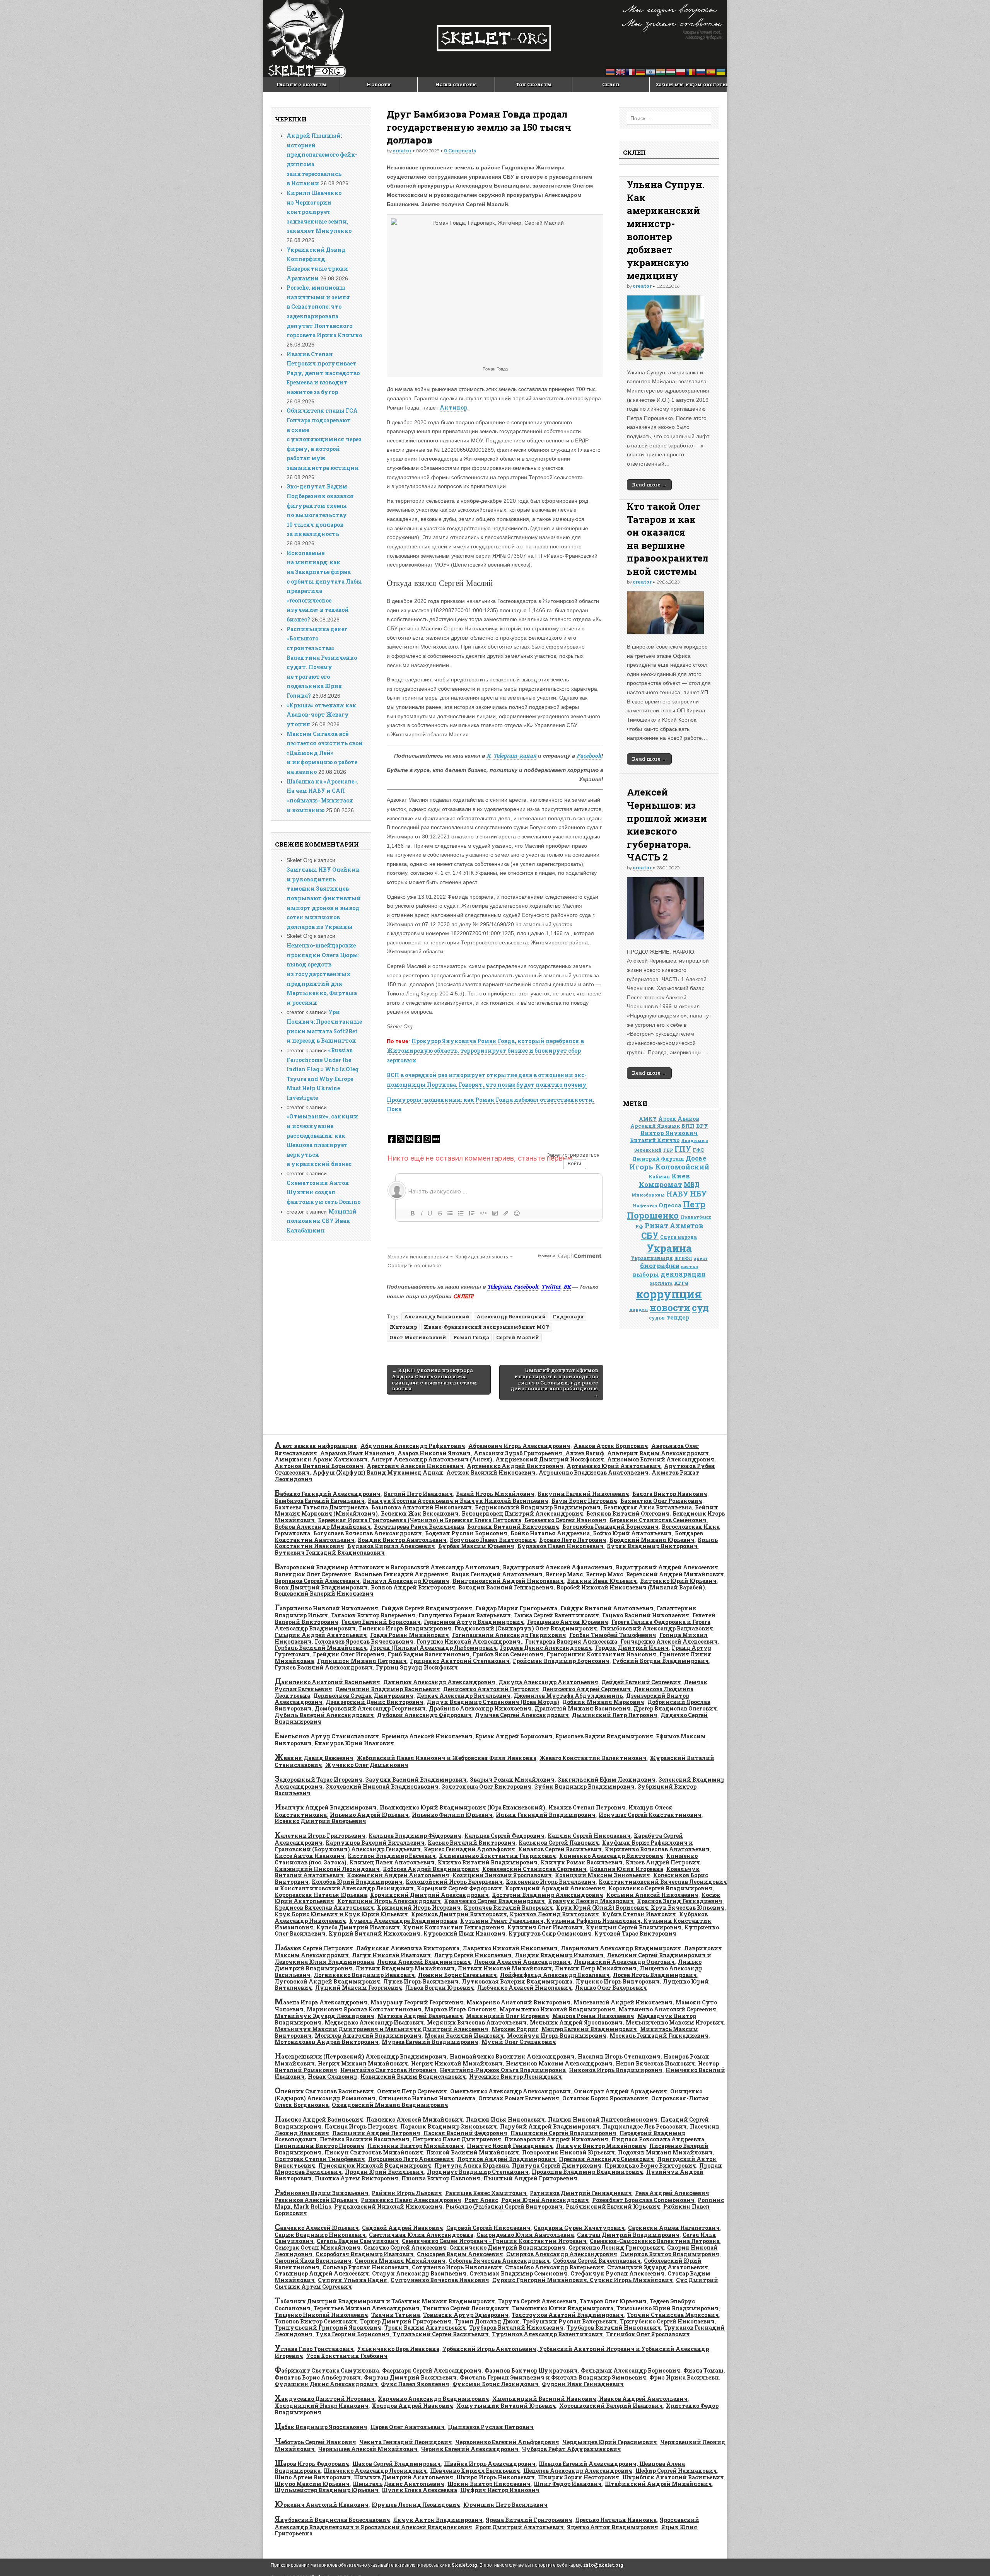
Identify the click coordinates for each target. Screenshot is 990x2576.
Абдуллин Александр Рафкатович (413, 1446)
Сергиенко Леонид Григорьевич (616, 2247)
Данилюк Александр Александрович (439, 1682)
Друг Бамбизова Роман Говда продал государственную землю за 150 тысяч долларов (479, 127)
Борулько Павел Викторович (493, 1540)
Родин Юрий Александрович (545, 2200)
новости (670, 1307)
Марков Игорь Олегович (460, 2009)
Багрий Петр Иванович (418, 1494)
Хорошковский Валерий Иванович (611, 2406)
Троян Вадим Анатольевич (425, 2328)
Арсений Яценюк (655, 1126)
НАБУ (677, 1194)
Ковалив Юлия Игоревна (626, 1869)
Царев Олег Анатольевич (408, 2427)
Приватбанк (696, 1217)
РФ (639, 1226)
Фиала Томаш (703, 2370)
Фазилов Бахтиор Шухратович (531, 2370)
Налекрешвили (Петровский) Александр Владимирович (361, 2056)
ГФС (698, 1150)
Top (972, 2558)
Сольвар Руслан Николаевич (366, 2267)
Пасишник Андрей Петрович (376, 2133)
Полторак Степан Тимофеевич (320, 2159)
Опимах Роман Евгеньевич (519, 2098)
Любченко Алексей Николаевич (525, 1988)
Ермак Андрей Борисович (514, 1736)
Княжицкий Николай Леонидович (327, 1869)
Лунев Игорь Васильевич (421, 1981)
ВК (567, 1286)
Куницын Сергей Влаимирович (634, 1927)
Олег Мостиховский (418, 1337)
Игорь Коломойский (669, 1167)
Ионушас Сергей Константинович (650, 1815)
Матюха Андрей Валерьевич (420, 2016)
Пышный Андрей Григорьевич (530, 2178)
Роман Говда (471, 1337)
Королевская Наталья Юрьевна (321, 1895)
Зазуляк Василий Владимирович (416, 1780)
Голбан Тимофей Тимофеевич (613, 1635)
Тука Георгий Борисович (352, 2334)
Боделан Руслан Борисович (466, 1533)
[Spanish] (711, 71)
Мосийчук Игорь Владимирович (557, 2036)
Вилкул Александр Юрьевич (406, 1581)
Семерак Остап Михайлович (317, 2247)
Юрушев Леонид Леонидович (416, 2505)
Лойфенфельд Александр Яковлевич (555, 1975)
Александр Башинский (437, 1316)
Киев (681, 1176)
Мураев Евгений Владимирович (430, 2042)
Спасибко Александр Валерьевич (555, 2267)
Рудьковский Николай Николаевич (388, 2206)
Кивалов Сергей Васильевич (560, 1849)
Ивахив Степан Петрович (587, 1807)
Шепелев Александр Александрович (578, 2471)
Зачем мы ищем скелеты (691, 84)
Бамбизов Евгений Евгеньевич (320, 1501)
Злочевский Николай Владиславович (382, 1786)
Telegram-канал (515, 755)
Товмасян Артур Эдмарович (466, 2315)
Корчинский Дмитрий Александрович (429, 1895)
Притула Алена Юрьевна (472, 2165)
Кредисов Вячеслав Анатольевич (324, 1908)
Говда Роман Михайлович (410, 1635)
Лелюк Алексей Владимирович (424, 1962)
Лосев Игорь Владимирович (655, 1975)
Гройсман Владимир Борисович (561, 1661)
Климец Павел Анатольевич (392, 1862)
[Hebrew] (651, 71)
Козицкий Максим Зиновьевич (603, 1875)
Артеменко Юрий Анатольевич (614, 1466)
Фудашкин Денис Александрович (326, 2384)
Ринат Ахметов (674, 1226)
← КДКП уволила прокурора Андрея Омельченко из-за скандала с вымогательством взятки (434, 1379)
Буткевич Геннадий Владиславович (330, 1553)
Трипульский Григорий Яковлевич (328, 2328)
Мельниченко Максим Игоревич (675, 2022)
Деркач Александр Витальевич (463, 1696)
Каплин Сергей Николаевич (589, 1836)
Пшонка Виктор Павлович (441, 2178)
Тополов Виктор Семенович (316, 2321)
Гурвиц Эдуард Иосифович (417, 1667)
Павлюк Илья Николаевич (505, 2119)
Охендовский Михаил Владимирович (390, 2105)
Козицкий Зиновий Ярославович (502, 1875)
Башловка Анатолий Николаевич (422, 1507)
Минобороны (648, 1195)
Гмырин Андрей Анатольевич (321, 1635)
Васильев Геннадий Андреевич (401, 1574)
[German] (641, 71)
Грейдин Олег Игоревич (349, 1654)
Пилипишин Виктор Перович (319, 2146)
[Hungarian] (671, 71)
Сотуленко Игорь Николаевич (457, 2267)
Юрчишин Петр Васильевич (505, 2505)
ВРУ (702, 1126)
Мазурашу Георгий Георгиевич (417, 2002)
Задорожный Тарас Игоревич (318, 1780)
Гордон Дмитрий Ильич (632, 1648)
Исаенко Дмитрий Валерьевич (320, 1821)
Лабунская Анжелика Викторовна (408, 1948)
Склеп (611, 84)
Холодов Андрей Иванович (412, 2406)
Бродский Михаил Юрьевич (652, 1540)
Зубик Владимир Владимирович (585, 1786)
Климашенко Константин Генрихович (498, 1856)
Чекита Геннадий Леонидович (406, 2442)
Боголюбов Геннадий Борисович (610, 1527)
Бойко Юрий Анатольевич (632, 1533)
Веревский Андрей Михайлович (675, 1574)
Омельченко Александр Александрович (510, 2091)
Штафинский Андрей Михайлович (658, 2484)
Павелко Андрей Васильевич (319, 2119)
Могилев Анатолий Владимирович (368, 2036)
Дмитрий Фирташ (658, 1159)
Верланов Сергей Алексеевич (317, 1581)
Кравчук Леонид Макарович (591, 1901)
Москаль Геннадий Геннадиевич (659, 2036)
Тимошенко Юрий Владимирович (667, 2308)
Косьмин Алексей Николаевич (652, 1895)
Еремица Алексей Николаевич (427, 1736)
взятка (690, 1266)
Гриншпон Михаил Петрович (362, 1661)
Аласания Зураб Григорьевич (518, 1453)
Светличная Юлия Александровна (421, 2235)
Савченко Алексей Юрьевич (317, 2228)
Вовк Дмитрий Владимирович (321, 1587)
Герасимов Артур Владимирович (474, 1622)
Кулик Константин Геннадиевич (454, 1927)
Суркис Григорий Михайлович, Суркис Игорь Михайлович (583, 2280)
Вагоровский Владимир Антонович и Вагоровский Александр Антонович (387, 1567)
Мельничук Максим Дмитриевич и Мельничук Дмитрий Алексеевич (381, 2029)
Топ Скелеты (534, 84)
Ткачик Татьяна (396, 2315)
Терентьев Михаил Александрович (367, 2308)
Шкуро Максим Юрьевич (312, 2484)
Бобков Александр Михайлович (323, 1527)
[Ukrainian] (721, 71)
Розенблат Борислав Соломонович (643, 2200)
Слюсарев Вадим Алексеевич (460, 2254)
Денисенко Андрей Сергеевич (586, 1689)
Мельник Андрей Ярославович (576, 2022)
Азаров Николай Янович (434, 1453)
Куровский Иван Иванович (464, 1933)
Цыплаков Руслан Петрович (491, 2427)
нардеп (639, 1309)
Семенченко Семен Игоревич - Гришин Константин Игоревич (494, 2241)
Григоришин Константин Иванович (601, 1654)
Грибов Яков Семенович (508, 1654)
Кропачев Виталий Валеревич (508, 1908)
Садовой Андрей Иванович (403, 2228)
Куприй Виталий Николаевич (375, 1933)
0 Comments (460, 150)
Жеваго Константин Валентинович (593, 1758)
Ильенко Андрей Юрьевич (369, 1815)
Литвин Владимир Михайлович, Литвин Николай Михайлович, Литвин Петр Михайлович (496, 1968)
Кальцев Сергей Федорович (504, 1836)
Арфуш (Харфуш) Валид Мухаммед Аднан (378, 1472)
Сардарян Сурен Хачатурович (579, 2228)
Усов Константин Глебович (347, 2356)
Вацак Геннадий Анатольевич (497, 1574)
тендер (678, 1317)
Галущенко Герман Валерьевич (465, 1615)
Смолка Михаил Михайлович (400, 2261)
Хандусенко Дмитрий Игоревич (325, 2399)
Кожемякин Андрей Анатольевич (398, 1875)
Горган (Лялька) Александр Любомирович (434, 1648)
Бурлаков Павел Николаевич (561, 1546)
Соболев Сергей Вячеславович (597, 2261)
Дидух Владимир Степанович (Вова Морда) (493, 1702)
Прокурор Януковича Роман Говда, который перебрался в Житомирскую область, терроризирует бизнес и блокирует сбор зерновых (485, 1050)
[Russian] (701, 71)
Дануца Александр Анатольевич (548, 1682)
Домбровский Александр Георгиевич (370, 1708)
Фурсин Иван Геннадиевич (583, 2384)
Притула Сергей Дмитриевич (557, 2165)
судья (657, 1318)
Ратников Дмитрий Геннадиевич (581, 2193)
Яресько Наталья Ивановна (616, 2520)
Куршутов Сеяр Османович (550, 1933)
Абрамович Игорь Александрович (519, 1446)
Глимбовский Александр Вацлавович (657, 1628)
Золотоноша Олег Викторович (486, 1786)
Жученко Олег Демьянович (367, 1765)
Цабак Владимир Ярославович (321, 2427)
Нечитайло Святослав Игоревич (388, 2070)
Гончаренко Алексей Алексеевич (669, 1641)
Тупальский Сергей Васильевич (441, 2334)
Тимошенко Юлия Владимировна (563, 2308)
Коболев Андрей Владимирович (431, 1869)
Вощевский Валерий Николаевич (324, 1594)
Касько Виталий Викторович (472, 1843)
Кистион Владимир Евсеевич (392, 1856)
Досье (696, 1158)
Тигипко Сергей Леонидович (466, 2308)
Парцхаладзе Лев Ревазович (645, 2126)
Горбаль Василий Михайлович (321, 1648)
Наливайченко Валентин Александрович (512, 2056)
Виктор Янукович (669, 1133)
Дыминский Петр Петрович (615, 1715)
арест (701, 1258)
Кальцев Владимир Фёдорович (415, 1836)
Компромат (661, 1184)
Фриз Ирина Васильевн (684, 2377)
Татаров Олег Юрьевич (613, 2301)
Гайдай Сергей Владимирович (427, 1608)
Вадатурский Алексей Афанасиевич (558, 1567)
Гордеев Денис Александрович (546, 1648)
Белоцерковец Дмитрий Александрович (522, 1513)
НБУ (698, 1194)
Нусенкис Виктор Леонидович (515, 2077)
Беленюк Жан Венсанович (420, 1513)
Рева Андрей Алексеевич (672, 2193)
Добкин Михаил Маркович (603, 1702)
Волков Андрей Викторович (413, 1587)
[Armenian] (611, 71)
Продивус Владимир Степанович (478, 2172)
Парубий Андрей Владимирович (550, 2126)
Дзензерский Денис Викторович (375, 1702)
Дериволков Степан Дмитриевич (363, 1696)
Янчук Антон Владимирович (438, 2520)
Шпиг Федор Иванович (568, 2484)
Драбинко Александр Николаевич (480, 1708)
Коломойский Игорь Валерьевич (454, 1882)
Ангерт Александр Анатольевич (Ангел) (432, 1459)
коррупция (669, 1294)
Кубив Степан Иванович (639, 1914)
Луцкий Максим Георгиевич (359, 1988)
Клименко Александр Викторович (611, 1856)
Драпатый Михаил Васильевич (582, 1708)
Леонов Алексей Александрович (522, 1962)
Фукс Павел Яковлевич (415, 2384)
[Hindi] (661, 71)
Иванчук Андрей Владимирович (326, 1807)
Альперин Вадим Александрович (658, 1453)
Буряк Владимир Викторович (652, 1546)
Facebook (589, 755)
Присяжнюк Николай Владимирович (375, 2165)
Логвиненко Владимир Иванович (364, 1975)
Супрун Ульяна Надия (353, 2280)
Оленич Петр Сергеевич (412, 2091)
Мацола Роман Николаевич (593, 2016)
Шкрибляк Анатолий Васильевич (673, 2477)
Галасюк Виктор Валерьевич (373, 1615)
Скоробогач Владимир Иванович (365, 2254)
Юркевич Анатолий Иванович (322, 2505)
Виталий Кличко (655, 1140)
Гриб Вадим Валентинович (428, 1654)
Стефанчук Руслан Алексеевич (617, 2273)
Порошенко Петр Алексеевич (411, 2159)
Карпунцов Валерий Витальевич (375, 1843)
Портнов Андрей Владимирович (506, 2159)
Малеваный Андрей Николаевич (623, 2002)
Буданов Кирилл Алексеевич (391, 1546)
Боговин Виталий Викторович (513, 1527)
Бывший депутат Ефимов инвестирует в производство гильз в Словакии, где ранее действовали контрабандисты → (554, 1382)
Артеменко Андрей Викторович (515, 1466)
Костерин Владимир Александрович (548, 1895)
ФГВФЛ (683, 1258)
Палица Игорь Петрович (361, 2126)
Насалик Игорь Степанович (619, 2056)
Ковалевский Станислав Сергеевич (534, 1869)
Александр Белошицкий (511, 1316)
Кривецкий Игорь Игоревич (419, 1908)
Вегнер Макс (564, 1574)
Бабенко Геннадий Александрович (328, 1494)
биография (660, 1266)
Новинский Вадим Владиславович (413, 2077)
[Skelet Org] (495, 39)
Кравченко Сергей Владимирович (494, 1901)
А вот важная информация (316, 1446)
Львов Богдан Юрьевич (440, 1988)
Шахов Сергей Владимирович (397, 2464)
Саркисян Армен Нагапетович (674, 2228)
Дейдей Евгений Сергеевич (641, 1682)
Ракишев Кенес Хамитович (486, 2193)
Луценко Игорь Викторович (618, 1981)
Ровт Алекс (481, 2200)
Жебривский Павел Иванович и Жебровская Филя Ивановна (446, 1758)
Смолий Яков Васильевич (313, 2261)
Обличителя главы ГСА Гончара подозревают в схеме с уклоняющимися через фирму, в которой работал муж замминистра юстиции (324, 439)
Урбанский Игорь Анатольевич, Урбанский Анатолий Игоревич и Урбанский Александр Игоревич (492, 2352)
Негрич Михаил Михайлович (363, 2063)
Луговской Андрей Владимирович (327, 1981)
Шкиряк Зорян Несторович (579, 2477)
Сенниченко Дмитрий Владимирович (507, 2247)
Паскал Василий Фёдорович (465, 2133)
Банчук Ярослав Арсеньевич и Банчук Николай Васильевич (458, 1501)
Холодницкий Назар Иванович (322, 2406)
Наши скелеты (456, 84)
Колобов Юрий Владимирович (357, 1882)
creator (402, 150)
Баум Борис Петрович (584, 1501)
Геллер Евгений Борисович (381, 1622)
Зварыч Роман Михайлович (512, 1780)
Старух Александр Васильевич (419, 2273)
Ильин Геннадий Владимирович (546, 1815)
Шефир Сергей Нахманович (676, 2471)
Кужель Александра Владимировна (403, 1921)
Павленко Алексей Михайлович (415, 2119)
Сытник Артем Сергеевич (313, 2287)
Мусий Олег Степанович (519, 2042)
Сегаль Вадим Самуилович (358, 2241)
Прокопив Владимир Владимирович (587, 2172)
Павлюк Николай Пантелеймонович (603, 2119)
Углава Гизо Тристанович (314, 2349)
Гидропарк (568, 1316)
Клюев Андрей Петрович (663, 1862)
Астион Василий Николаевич (491, 1472)
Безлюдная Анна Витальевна (648, 1507)
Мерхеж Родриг (515, 2029)
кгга (681, 1282)
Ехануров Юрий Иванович (354, 1743)
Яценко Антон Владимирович (613, 2527)
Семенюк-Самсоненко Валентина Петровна (655, 2241)
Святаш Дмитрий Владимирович (628, 2235)
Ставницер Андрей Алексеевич (322, 2273)
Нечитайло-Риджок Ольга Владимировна (503, 2070)
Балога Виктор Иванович (670, 1494)
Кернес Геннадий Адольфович (469, 1849)
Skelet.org (464, 2565)
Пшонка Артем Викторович (357, 2178)
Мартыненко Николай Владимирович (557, 2009)
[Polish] (681, 71)
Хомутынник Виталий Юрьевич (506, 2406)
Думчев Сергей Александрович (522, 1715)
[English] (621, 71)
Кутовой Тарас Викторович (635, 1933)
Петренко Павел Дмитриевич (457, 2139)
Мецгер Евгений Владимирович (589, 2029)
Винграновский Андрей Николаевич (508, 1581)
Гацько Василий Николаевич (646, 1615)
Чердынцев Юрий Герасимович (610, 2442)
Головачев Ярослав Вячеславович (364, 1641)
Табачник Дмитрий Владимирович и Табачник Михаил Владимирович (385, 2301)
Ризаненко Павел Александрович (411, 2200)
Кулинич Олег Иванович (545, 1927)
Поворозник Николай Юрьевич (568, 2152)
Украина (669, 1248)
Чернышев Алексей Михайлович (368, 2449)
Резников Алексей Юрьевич (316, 2200)
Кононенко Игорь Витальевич (551, 1882)
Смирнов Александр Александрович (562, 2254)
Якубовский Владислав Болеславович (332, 2520)
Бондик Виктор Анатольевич (402, 1540)
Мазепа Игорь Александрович (321, 2002)
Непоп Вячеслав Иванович (655, 2063)
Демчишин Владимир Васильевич (388, 1689)
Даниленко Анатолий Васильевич (327, 1682)
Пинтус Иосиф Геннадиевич (510, 2146)
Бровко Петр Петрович (573, 1540)
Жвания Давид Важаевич (314, 1758)
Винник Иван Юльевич (602, 1581)
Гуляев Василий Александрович (324, 1667)
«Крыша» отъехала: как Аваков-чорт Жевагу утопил (321, 715)
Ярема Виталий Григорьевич (529, 2520)
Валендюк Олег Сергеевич (313, 1574)
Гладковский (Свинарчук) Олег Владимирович (526, 1628)
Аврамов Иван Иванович (357, 1453)
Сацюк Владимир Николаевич (320, 2235)
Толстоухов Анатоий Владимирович (568, 2315)
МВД (692, 1185)
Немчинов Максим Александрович (559, 2063)
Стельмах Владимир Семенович (518, 2273)
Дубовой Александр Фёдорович (424, 1715)
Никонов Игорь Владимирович (616, 2070)
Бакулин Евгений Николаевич (583, 1494)
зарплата (661, 1283)
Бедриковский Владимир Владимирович (538, 1507)
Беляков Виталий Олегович (628, 1513)
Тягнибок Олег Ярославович (648, 2334)
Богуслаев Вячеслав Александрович (368, 1533)
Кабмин (659, 1176)
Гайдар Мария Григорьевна (516, 1608)
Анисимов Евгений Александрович (661, 1459)
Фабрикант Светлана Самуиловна (327, 2370)
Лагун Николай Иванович (391, 1955)
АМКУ (648, 1119)
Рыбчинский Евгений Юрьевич (613, 2206)
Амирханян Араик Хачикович (321, 1459)
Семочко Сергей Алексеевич (405, 2247)
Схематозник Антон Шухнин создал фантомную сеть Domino (323, 1192)
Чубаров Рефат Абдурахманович (571, 2449)
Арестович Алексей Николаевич (415, 1466)
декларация (683, 1274)
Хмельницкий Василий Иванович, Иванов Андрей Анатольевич (590, 2399)
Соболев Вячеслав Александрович (499, 2261)
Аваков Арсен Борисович (611, 1446)
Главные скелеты (302, 84)
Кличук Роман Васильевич (582, 1862)
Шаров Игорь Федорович (312, 2464)
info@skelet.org (603, 2565)
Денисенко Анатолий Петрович (491, 1689)
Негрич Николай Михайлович (457, 2063)
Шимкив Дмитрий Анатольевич (404, 2477)
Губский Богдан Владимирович (661, 1661)
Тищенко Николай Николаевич (321, 2315)
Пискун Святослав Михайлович (374, 2152)
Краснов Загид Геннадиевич (680, 1901)
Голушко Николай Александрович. (469, 1641)
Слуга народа (678, 1237)
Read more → (649, 485)
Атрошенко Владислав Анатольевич (594, 1472)
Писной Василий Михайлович (473, 2152)
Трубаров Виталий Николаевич (516, 2328)
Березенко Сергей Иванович (565, 1520)
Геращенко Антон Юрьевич (568, 1622)
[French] (631, 71)
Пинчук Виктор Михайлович (601, 2146)
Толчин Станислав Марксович (673, 2315)
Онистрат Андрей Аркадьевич (620, 2091)
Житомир (403, 1327)
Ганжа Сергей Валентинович (556, 1615)
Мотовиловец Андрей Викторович (327, 2042)
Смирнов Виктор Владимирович (670, 2254)
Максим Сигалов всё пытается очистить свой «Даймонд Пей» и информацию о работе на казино (325, 753)
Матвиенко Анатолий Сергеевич (667, 2009)
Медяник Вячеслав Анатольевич (477, 2022)
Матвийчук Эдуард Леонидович (324, 2016)
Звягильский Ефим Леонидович (607, 1780)
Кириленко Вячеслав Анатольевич (657, 1849)
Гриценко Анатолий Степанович (460, 1661)
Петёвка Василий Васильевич (365, 2139)
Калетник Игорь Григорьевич (320, 1836)
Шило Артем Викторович (313, 2477)
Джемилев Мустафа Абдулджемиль (568, 1696)
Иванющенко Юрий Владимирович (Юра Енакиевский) (463, 1807)
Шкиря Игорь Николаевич (496, 2477)
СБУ (650, 1235)
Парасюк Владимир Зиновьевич (449, 2126)
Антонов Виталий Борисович (319, 1466)
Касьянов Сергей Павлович (559, 1843)
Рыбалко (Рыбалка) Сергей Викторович (504, 2206)
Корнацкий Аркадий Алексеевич (555, 1888)
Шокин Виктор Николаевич (489, 2484)
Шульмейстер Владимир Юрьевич (327, 2490)
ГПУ (683, 1149)
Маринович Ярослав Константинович (364, 2009)
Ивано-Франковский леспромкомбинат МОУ (487, 1327)
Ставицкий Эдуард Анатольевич (658, 2267)
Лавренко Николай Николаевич (510, 1948)
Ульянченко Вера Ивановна (398, 2349)
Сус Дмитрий (697, 2280)
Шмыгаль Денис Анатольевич (399, 2484)
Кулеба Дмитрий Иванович (358, 1927)
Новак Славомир (333, 2077)
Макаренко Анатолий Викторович (518, 2002)
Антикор (453, 407)
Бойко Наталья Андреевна (550, 1533)
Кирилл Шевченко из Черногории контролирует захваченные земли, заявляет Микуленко (319, 212)
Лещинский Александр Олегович (624, 1962)
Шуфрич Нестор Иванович (500, 2490)
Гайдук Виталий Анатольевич (607, 1608)
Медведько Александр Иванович (374, 2022)
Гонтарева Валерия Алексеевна (571, 1641)
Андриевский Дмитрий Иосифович (550, 1459)
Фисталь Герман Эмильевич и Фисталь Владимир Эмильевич (553, 2377)
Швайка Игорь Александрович (490, 2464)
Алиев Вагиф (585, 1453)
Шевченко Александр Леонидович (375, 2471)
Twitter (551, 1286)
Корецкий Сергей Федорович (459, 1888)
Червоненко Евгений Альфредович (507, 2442)
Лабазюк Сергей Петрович (314, 1948)
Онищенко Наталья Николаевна (427, 2098)
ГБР (668, 1150)
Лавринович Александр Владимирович (621, 1948)
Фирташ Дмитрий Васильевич (410, 2377)
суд (700, 1307)
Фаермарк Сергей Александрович (432, 2370)
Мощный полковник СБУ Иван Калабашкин (322, 1221)
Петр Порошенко (666, 1210)
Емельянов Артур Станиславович (327, 1736)
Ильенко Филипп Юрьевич (452, 1815)
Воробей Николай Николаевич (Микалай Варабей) (631, 1587)
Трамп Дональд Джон (487, 2321)
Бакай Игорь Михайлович (495, 1494)
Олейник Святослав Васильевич (324, 2091)
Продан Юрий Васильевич (384, 2172)
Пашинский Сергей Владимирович (563, 2133)
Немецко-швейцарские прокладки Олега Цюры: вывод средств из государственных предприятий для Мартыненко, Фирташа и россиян (323, 974)
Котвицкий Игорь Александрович (389, 1901)
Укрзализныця (652, 1258)
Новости (379, 84)
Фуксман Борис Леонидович (496, 2384)
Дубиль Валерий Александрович (324, 1715)
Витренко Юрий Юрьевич (678, 1581)
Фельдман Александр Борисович (631, 2370)
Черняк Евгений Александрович (470, 2449)
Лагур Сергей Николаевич (473, 1955)
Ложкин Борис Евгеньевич (457, 1975)
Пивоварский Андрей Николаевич (556, 2139)
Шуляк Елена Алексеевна (419, 2490)
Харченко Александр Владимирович (434, 2399)
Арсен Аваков (679, 1119)
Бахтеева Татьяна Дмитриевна (321, 1507)
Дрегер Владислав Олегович (675, 1708)
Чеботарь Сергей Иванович (315, 2442)
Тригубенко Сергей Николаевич (667, 2321)
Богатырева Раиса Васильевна (419, 1527)
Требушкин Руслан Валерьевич (570, 2321)
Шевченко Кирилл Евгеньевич (475, 2471)
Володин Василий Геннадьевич (506, 1587)
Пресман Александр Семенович (606, 2159)
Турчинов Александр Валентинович (547, 2334)
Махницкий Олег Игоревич (508, 2016)
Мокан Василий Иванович (464, 2036)
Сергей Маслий (518, 1337)
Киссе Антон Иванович (310, 1856)
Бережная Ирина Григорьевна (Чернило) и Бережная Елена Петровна (420, 1520)
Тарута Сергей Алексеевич (537, 2301)
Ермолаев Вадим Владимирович (604, 1736)
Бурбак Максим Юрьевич (476, 1546)
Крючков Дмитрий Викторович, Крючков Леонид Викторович (505, 1914)
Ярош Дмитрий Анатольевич (520, 2527)
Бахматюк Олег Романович (661, 1501)
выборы (646, 1274)
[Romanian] (691, 71)
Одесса (670, 1205)
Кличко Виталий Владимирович (488, 1862)
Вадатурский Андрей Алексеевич (667, 1567)
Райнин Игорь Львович (407, 2193)
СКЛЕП (463, 1296)
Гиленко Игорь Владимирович (405, 1628)
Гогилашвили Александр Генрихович (509, 1635)
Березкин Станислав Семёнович (658, 1520)
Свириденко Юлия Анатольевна (525, 2235)
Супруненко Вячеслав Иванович (440, 2280)
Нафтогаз (645, 1206)
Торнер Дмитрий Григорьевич (406, 2321)
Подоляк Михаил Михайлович (665, 2152)
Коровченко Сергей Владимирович (660, 1888)
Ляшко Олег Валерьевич (611, 1988)
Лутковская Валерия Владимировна (517, 1981)
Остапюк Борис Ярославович (605, 2098)
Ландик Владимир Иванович (559, 1955)
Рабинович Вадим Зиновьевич (322, 2193)
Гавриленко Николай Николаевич (326, 1608)
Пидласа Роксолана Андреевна (658, 2139)
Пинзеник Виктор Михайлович (416, 2146)
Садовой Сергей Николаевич (488, 2228)
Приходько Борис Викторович (650, 2165)
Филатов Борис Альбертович (318, 2377)
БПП (688, 1126)
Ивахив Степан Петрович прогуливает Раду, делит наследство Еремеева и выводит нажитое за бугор (323, 373)
